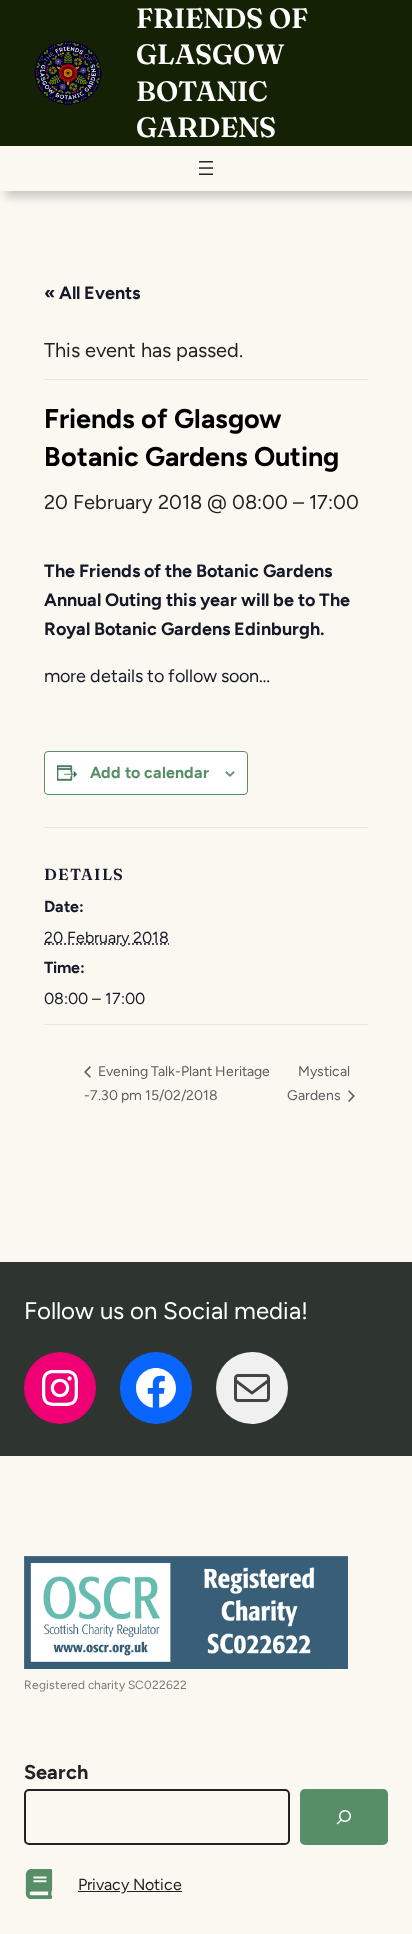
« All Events (92, 293)
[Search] (344, 1817)
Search (56, 1772)
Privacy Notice (130, 1884)
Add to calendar (149, 772)
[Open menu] (206, 168)
